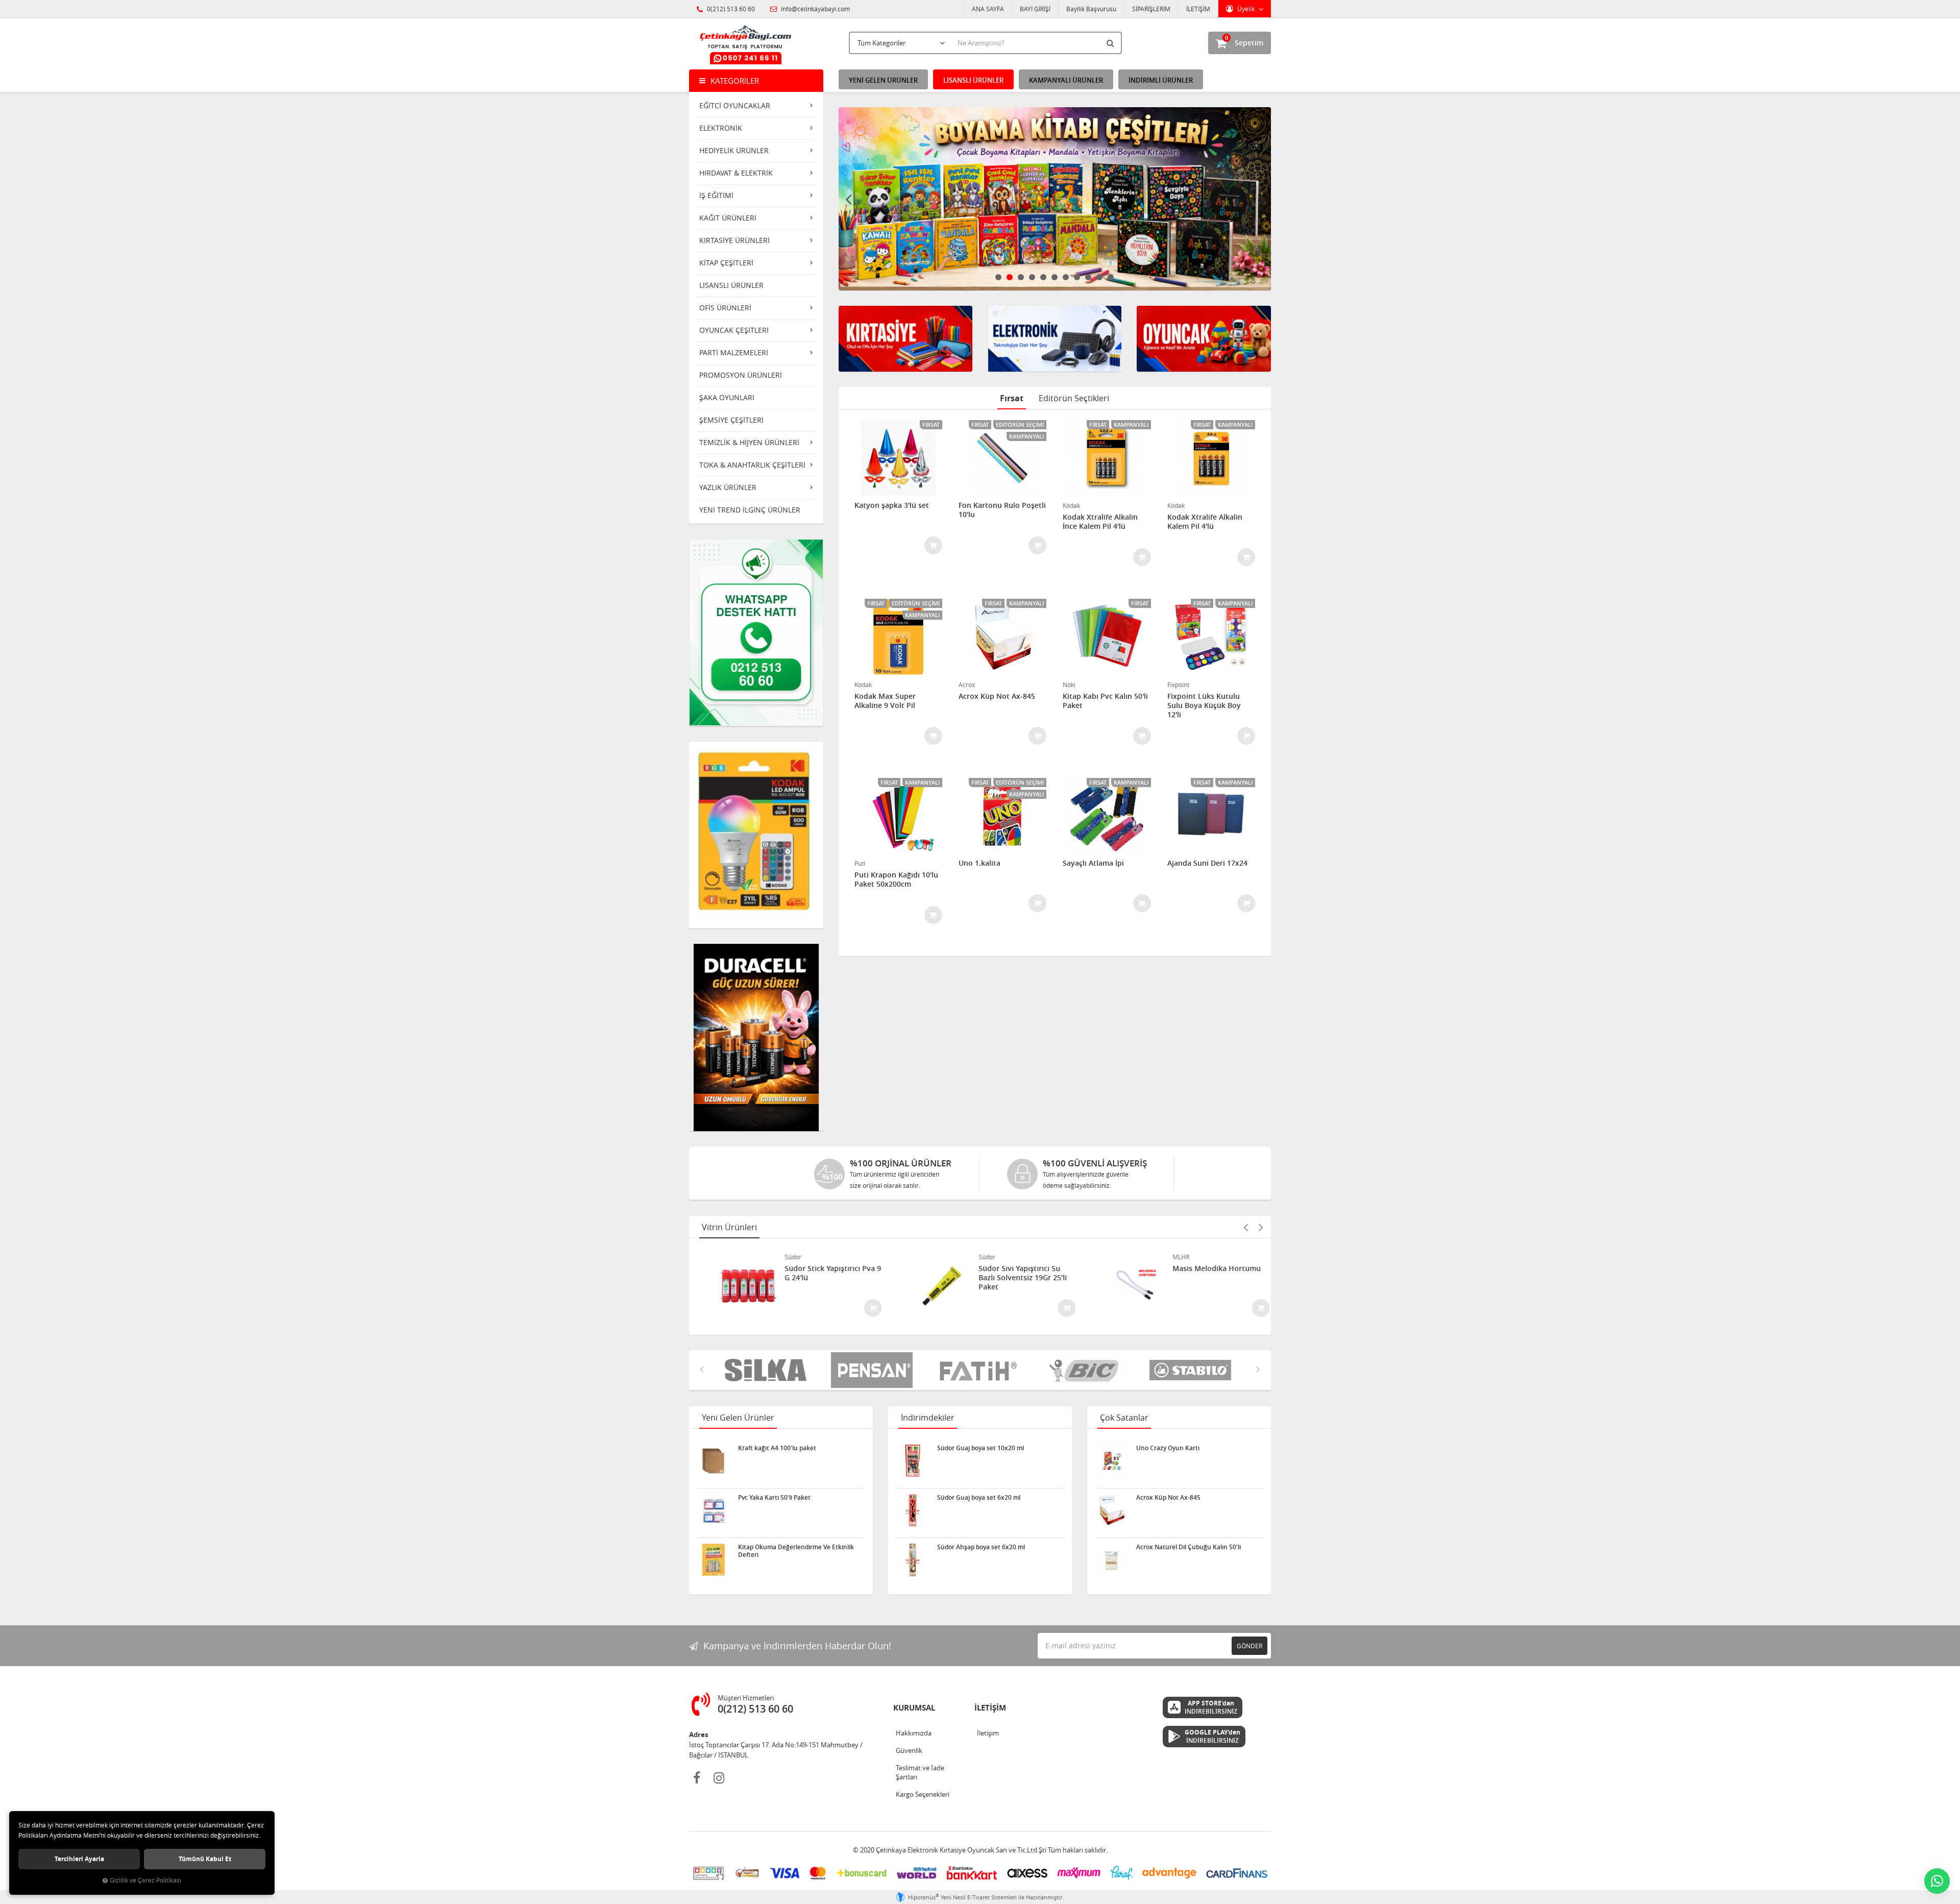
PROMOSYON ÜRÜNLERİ (741, 375)
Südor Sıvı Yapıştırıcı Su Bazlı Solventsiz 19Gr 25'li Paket (1008, 1278)
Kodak (1071, 505)
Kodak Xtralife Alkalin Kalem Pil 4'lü (1205, 522)
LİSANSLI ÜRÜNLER (731, 285)
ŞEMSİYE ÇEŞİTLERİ (731, 420)
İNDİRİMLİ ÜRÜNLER (1161, 80)
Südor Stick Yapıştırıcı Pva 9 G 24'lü (818, 1273)
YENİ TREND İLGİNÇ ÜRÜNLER (750, 510)
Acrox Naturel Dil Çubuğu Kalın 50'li (1189, 1547)
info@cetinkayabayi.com (815, 9)
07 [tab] (1066, 277)
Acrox (967, 685)
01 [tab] (998, 277)
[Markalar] (980, 1370)
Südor (778, 1257)
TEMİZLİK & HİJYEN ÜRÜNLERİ (749, 442)
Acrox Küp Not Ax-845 (997, 696)
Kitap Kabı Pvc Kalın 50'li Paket (1105, 701)
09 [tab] (1088, 277)
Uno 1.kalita (979, 863)
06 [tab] (1055, 277)
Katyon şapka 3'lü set (892, 505)
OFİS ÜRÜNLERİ (725, 308)
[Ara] (1112, 43)
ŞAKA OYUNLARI (727, 397)
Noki (1069, 685)
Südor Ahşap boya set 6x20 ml (981, 1547)
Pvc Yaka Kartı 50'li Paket (774, 1498)
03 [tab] (1021, 277)
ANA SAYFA (988, 9)
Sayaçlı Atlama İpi (1093, 863)
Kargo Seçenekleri (923, 1794)
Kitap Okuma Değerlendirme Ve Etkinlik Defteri (796, 1551)
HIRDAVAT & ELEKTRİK (736, 173)
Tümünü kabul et (205, 1859)
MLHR (1166, 1257)
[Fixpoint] (1192, 1370)
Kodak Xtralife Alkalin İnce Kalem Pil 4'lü (1100, 522)
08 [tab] (1077, 277)
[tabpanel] (1055, 199)
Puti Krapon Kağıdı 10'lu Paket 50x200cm (896, 880)
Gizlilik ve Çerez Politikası (145, 1880)
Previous (849, 199)
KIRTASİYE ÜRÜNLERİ (734, 240)
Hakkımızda (914, 1733)
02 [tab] (1010, 277)
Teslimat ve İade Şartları (920, 1772)
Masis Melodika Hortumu (1202, 1268)
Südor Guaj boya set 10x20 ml (981, 1448)
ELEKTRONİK (721, 128)
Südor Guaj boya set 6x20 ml (979, 1498)
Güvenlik (909, 1750)
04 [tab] (1032, 277)
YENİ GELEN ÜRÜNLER (883, 80)
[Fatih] (874, 1370)
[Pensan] (768, 1370)
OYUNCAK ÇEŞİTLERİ (734, 330)
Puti (860, 863)
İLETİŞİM (1198, 9)
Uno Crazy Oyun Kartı (1168, 1448)
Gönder (1249, 1646)
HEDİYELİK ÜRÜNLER (734, 150)
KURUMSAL (914, 1708)
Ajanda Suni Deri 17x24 (1207, 863)
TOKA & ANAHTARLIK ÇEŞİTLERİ (752, 465)
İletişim (988, 1733)
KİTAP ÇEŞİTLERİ (726, 263)
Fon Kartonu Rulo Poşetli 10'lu (1002, 510)
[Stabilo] (1086, 1370)
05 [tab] (1043, 277)
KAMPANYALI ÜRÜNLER (1066, 80)
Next (1261, 199)
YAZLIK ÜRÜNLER (728, 487)
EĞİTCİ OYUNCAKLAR (735, 105)
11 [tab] (1111, 277)
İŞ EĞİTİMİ (716, 195)
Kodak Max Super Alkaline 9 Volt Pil (885, 701)
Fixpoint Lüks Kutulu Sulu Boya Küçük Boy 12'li (1204, 705)
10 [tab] (1099, 277)
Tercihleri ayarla (79, 1859)
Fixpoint (1178, 685)
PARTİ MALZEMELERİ (734, 352)
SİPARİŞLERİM (1151, 9)
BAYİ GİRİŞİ (1035, 9)
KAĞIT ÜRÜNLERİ (728, 218)
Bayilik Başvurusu (1091, 9)
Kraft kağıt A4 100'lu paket (777, 1448)
